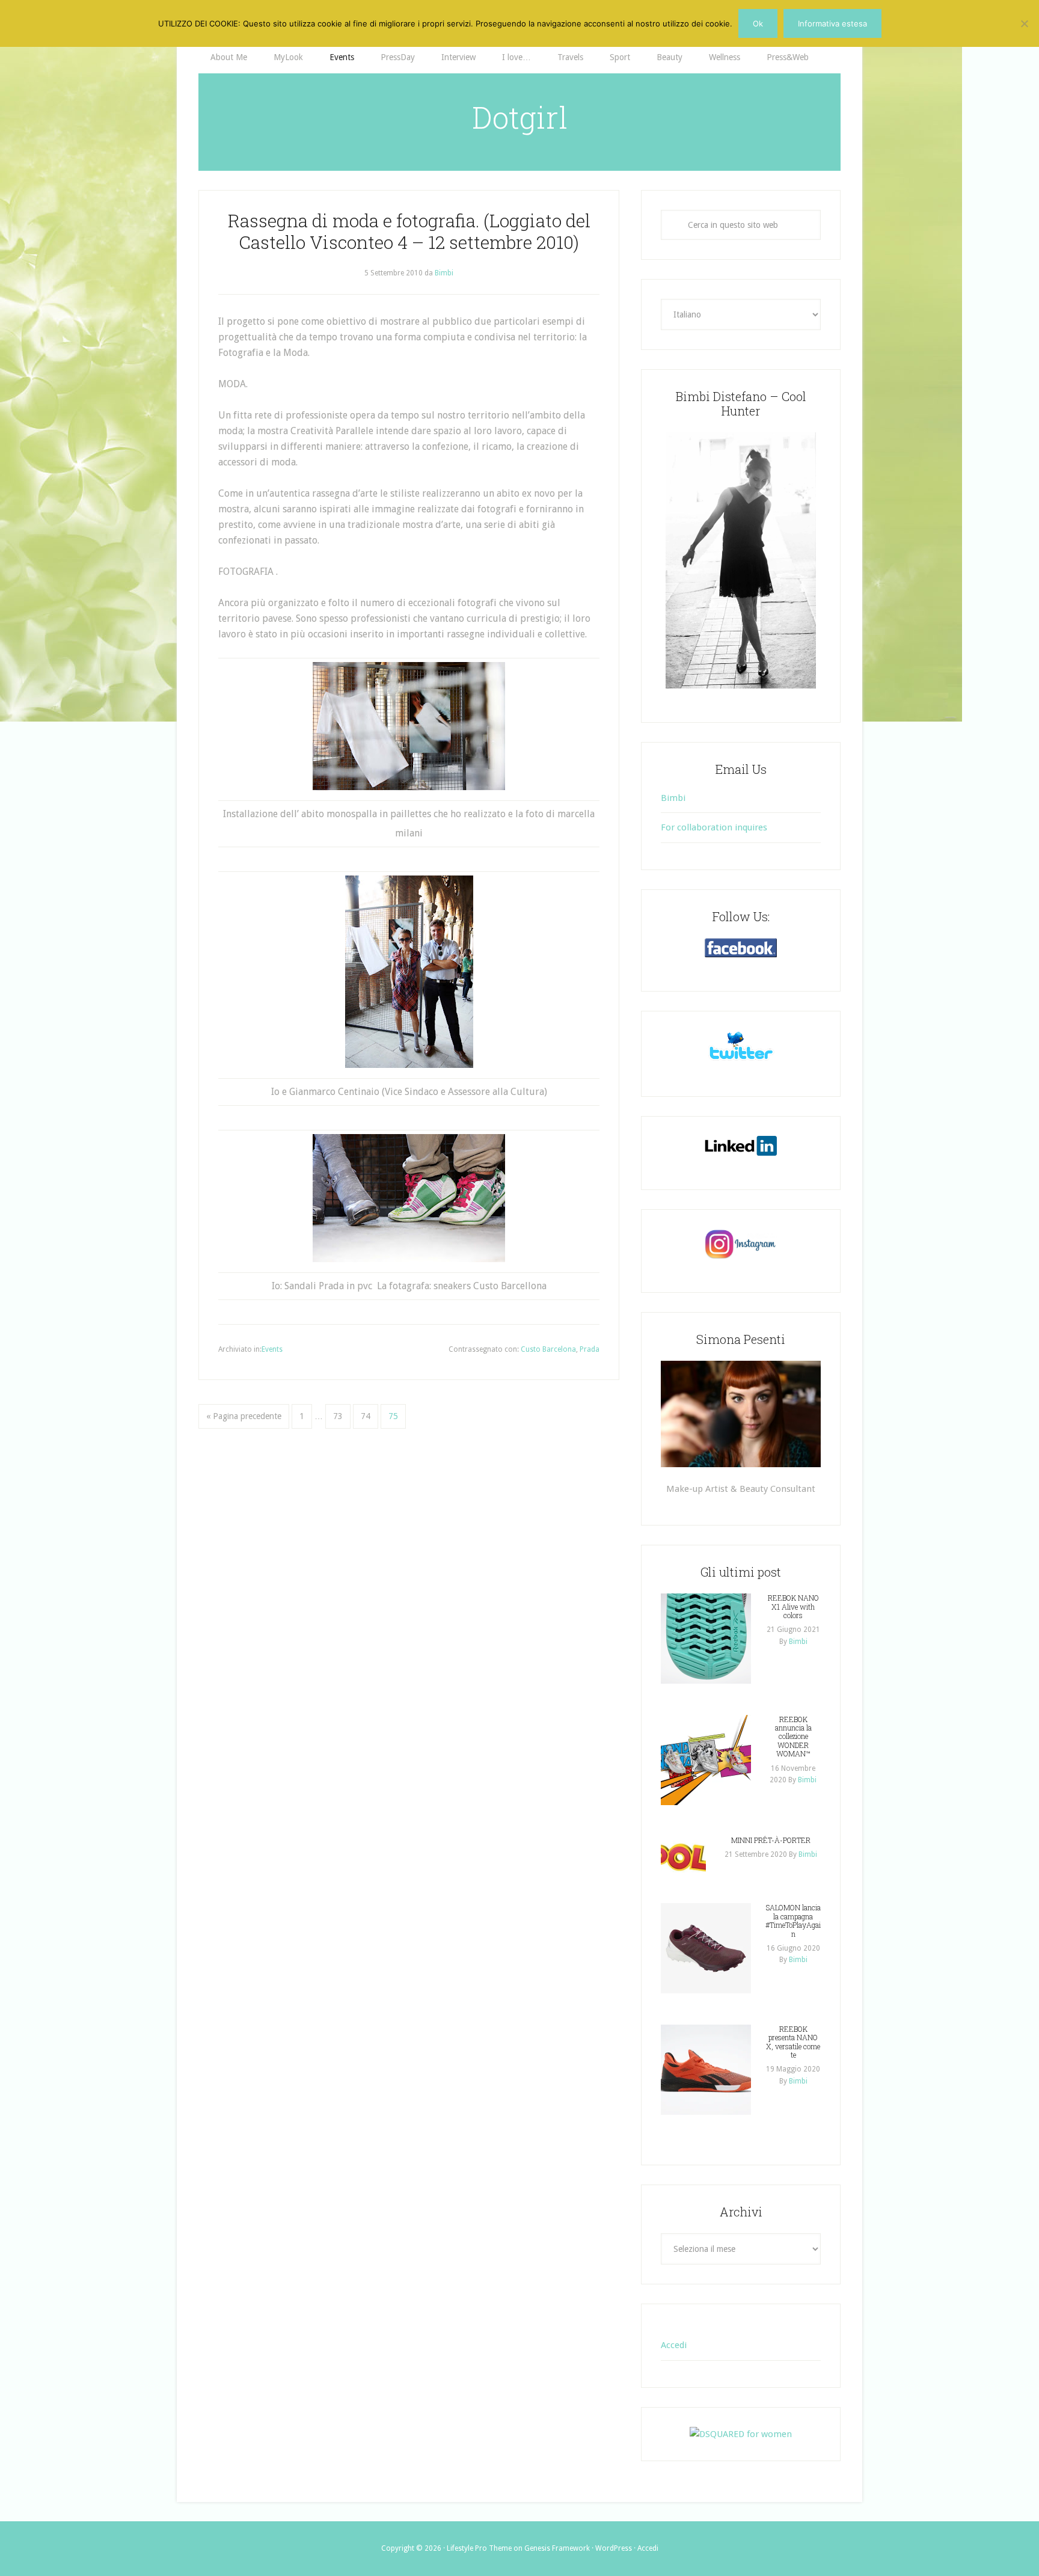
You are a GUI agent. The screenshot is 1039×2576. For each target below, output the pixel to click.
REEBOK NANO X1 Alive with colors (793, 1606)
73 (338, 1416)
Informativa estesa (832, 23)
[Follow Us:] (741, 948)
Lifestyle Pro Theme (479, 2548)
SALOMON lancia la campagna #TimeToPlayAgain (793, 1920)
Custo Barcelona (548, 1349)
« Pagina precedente (244, 1416)
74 (366, 1416)
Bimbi (673, 798)
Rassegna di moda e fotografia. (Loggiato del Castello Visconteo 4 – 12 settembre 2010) (409, 231)
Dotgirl (520, 117)
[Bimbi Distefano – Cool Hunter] (741, 560)
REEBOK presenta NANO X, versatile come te (793, 2042)
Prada (590, 1349)
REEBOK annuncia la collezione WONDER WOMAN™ (793, 1737)
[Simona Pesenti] (741, 1414)
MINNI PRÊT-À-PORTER (771, 1840)
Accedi (674, 2345)
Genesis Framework (557, 2548)
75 (393, 1416)
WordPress (614, 2548)
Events (272, 1349)
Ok (758, 23)
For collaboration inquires (714, 827)
